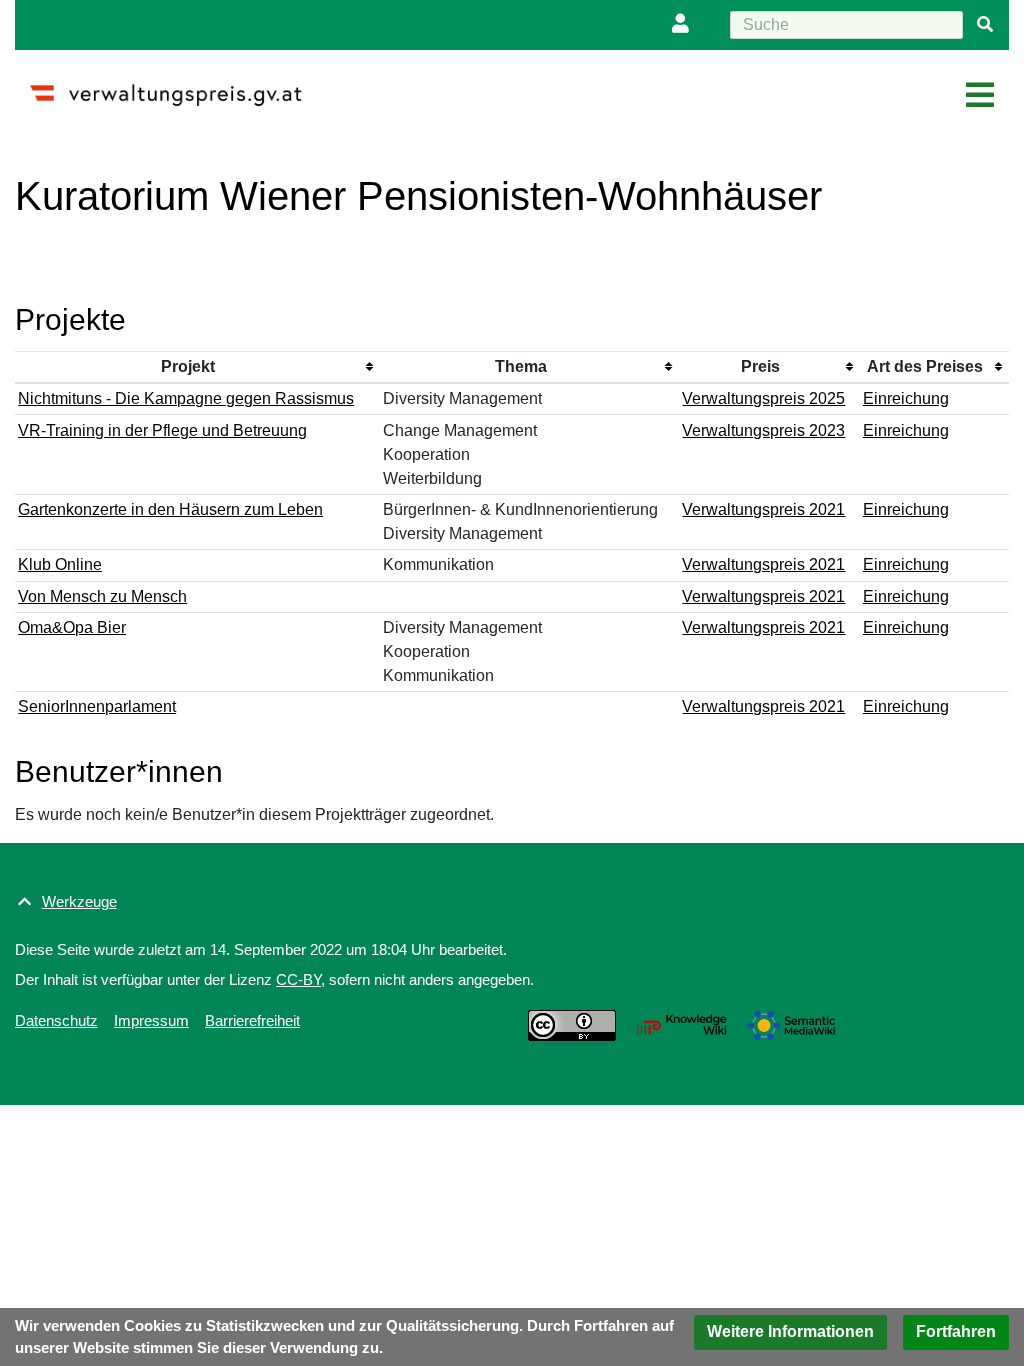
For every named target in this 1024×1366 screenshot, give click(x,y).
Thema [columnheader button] (521, 366)
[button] (790, 1332)
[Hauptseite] (173, 86)
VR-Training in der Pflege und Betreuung (162, 430)
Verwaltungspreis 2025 (763, 398)
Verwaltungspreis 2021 (763, 509)
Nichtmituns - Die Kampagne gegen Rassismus (186, 398)
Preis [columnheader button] (760, 366)
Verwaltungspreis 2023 (763, 430)
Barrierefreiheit (252, 1020)
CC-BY (298, 979)
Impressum (151, 1020)
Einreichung (906, 398)
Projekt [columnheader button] (188, 366)
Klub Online (60, 564)
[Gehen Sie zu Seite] (985, 25)
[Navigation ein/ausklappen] (980, 96)
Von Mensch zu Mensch (102, 596)
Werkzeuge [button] (79, 901)
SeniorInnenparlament (97, 706)
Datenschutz (56, 1020)
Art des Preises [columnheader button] (925, 366)
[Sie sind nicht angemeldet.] (685, 25)
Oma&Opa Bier (72, 627)
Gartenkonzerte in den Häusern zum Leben (170, 509)
